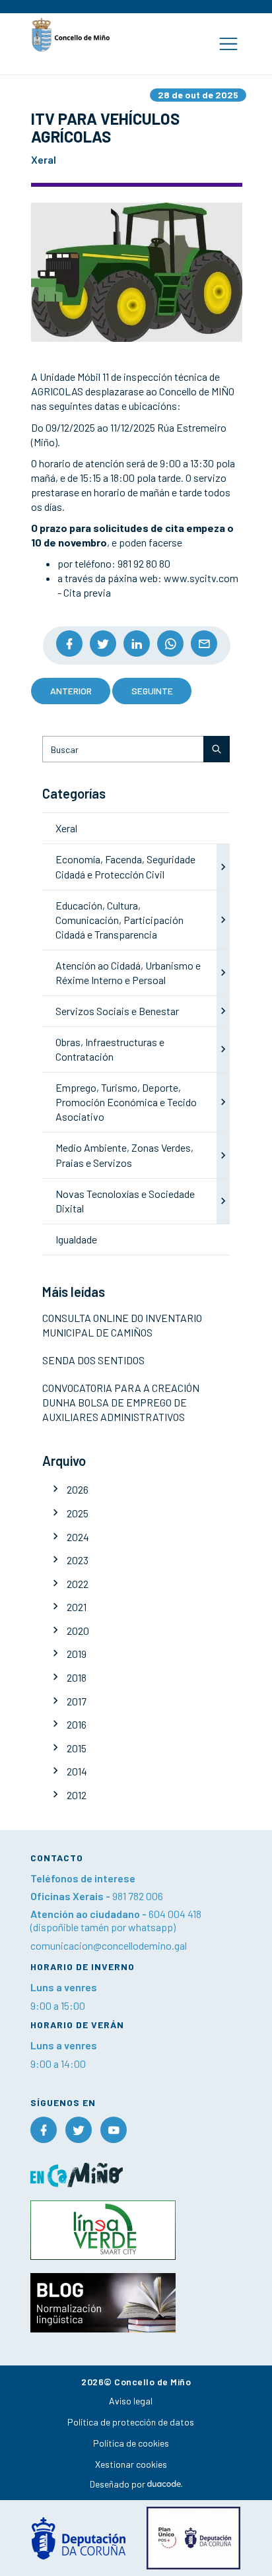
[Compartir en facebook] (69, 644)
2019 (77, 1654)
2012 (77, 1795)
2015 (77, 1748)
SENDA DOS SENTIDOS (93, 1360)
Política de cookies (131, 2443)
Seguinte (152, 691)
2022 (78, 1584)
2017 (77, 1701)
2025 (78, 1513)
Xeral (66, 828)
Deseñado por (119, 2484)
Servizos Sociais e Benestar (117, 1011)
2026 (78, 1489)
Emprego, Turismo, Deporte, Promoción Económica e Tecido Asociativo (126, 1102)
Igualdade (76, 1239)
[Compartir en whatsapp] (170, 644)
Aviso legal (131, 2401)
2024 (78, 1537)
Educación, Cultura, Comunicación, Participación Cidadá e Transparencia (119, 920)
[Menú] (228, 44)
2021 (77, 1607)
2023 (78, 1560)
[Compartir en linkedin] (137, 644)
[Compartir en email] (204, 644)
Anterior (71, 691)
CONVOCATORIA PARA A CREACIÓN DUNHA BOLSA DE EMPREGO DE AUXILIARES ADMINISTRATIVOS (121, 1402)
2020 (78, 1631)
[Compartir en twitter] (103, 644)
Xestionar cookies (131, 2464)
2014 (77, 1771)
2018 (77, 1677)
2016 (77, 1724)
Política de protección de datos (131, 2422)
